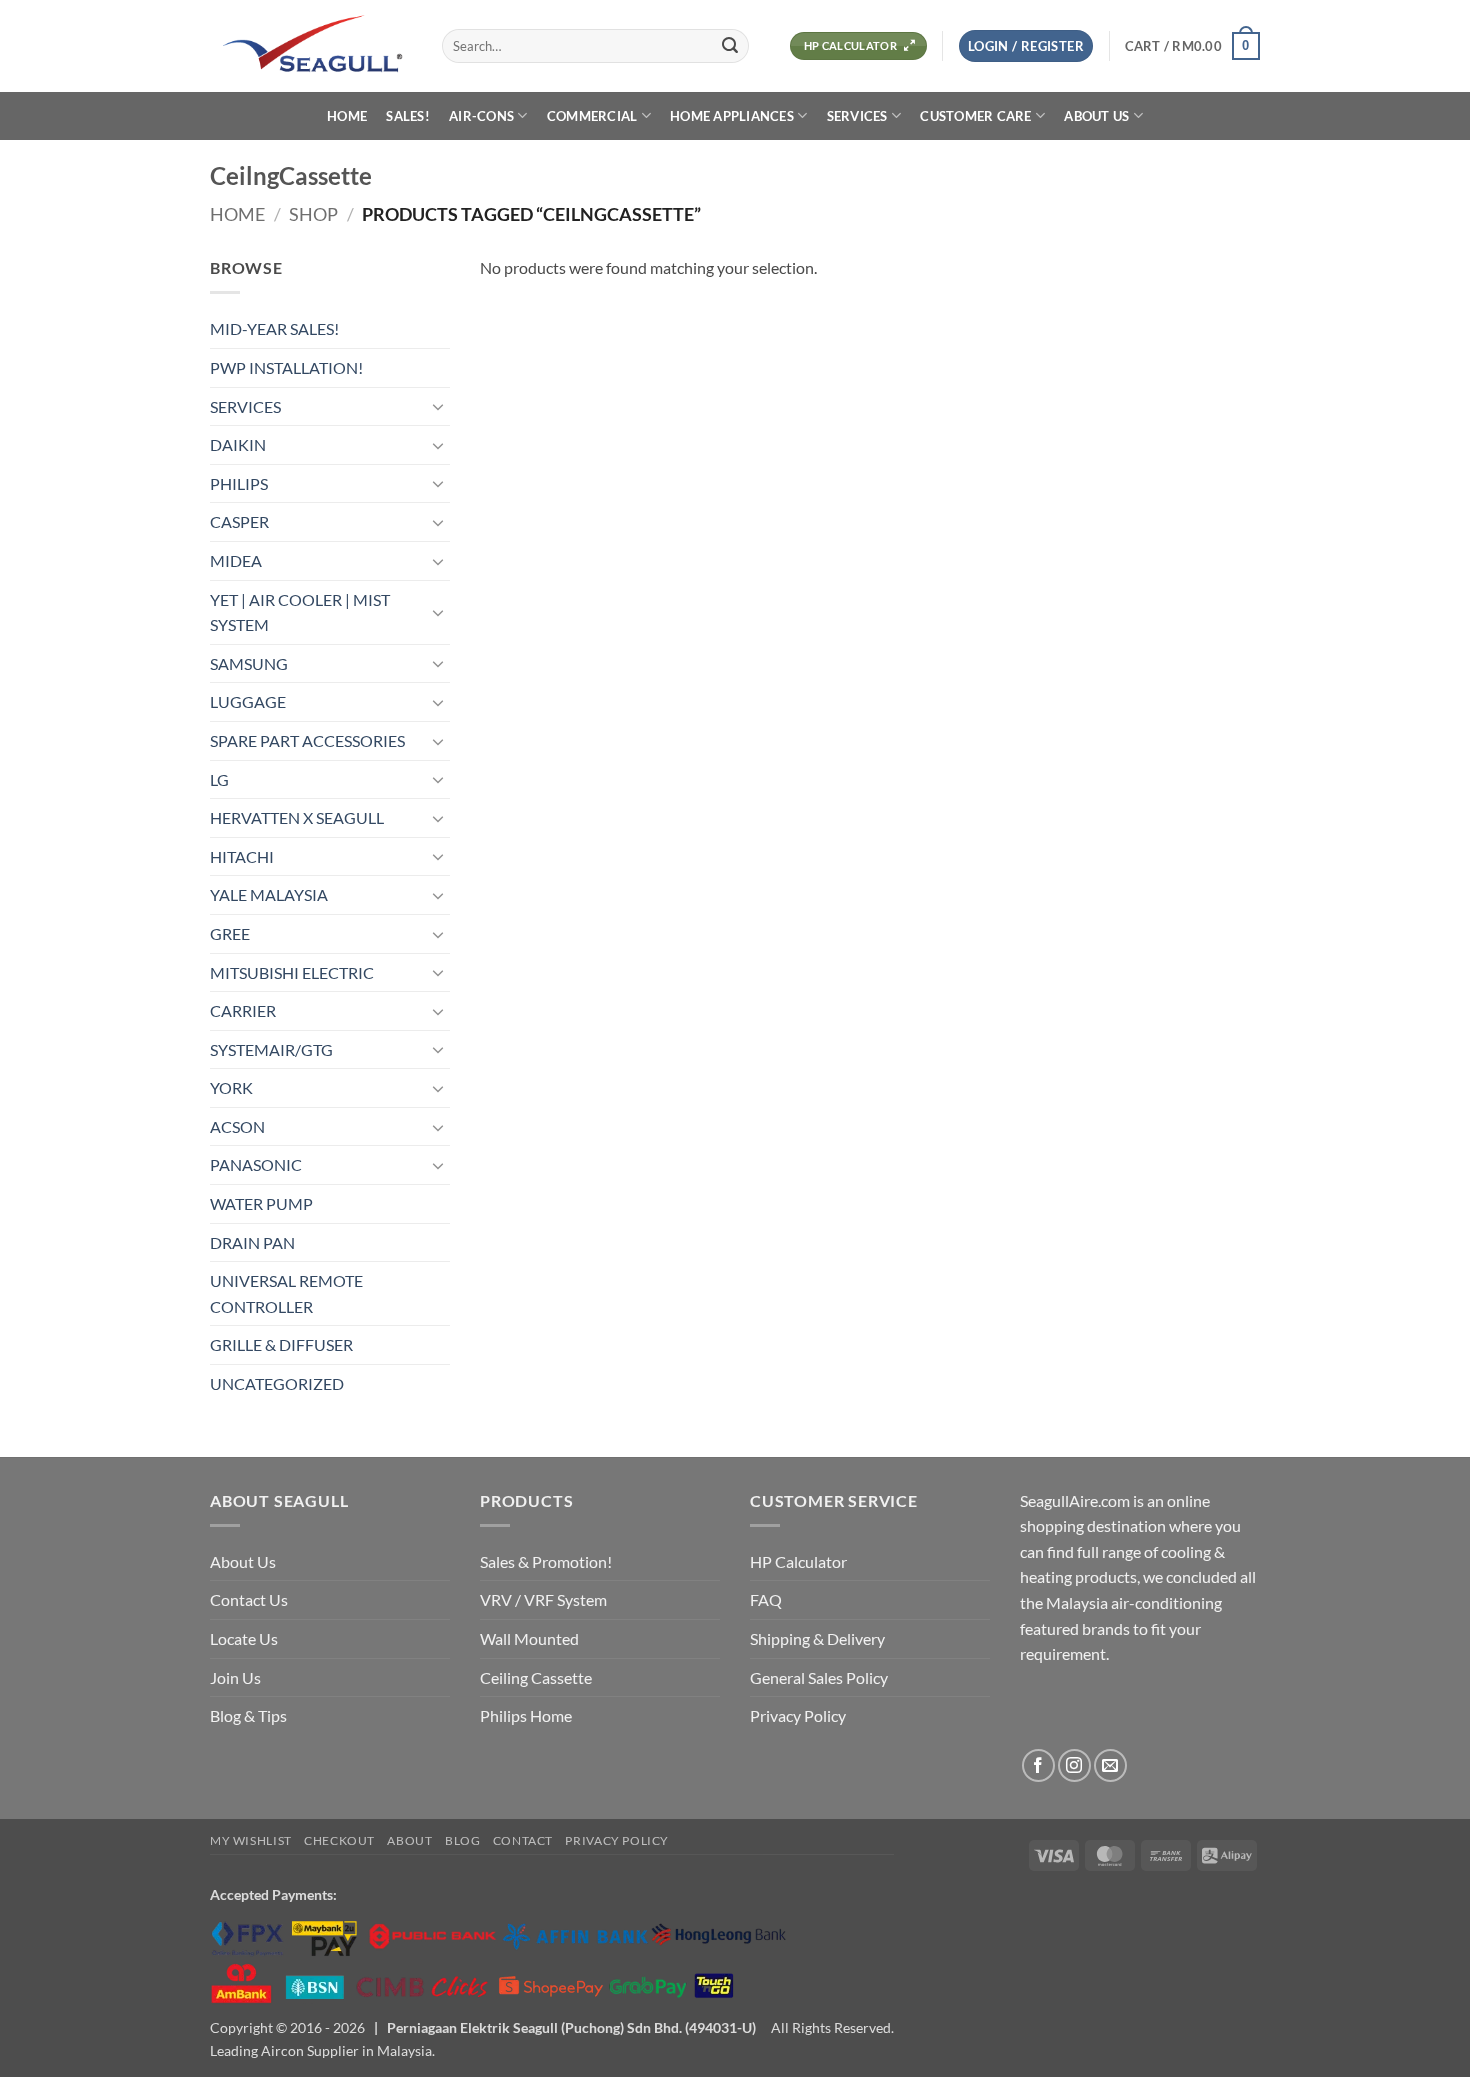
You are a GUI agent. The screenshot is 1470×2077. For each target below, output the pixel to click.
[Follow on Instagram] (1074, 1765)
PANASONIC (256, 1164)
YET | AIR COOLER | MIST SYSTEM (300, 612)
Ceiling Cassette (536, 1677)
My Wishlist (251, 1840)
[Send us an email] (1110, 1765)
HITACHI (242, 856)
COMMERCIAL (592, 116)
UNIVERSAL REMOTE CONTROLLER (286, 1293)
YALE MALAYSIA (269, 894)
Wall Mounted (529, 1638)
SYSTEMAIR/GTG (271, 1049)
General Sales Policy (819, 1677)
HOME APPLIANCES (732, 116)
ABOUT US (1096, 116)
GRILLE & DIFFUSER (281, 1344)
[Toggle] (438, 406)
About (409, 1840)
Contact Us (249, 1599)
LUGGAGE (248, 701)
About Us (243, 1561)
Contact (523, 1840)
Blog (462, 1840)
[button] (1026, 46)
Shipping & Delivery (817, 1638)
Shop (313, 214)
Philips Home (526, 1715)
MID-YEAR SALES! (274, 328)
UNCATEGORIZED (277, 1383)
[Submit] (730, 46)
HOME (347, 116)
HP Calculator (798, 1561)
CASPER (239, 521)
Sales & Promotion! (546, 1561)
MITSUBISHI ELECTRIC (292, 972)
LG (219, 779)
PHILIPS (239, 483)
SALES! (408, 116)
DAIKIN (238, 444)
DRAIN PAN (252, 1242)
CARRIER (243, 1010)
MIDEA (236, 560)
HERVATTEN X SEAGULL (297, 817)
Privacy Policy (798, 1715)
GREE (230, 933)
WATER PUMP (261, 1203)
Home (237, 214)
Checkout (339, 1840)
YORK (231, 1087)
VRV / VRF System (543, 1599)
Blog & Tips (248, 1715)
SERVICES (857, 116)
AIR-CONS (481, 116)
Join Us (235, 1677)
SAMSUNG (249, 663)
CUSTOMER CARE (975, 116)
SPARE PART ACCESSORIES (307, 740)
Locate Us (244, 1638)
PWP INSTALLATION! (286, 367)
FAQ (766, 1599)
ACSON (237, 1126)
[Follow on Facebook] (1038, 1765)
